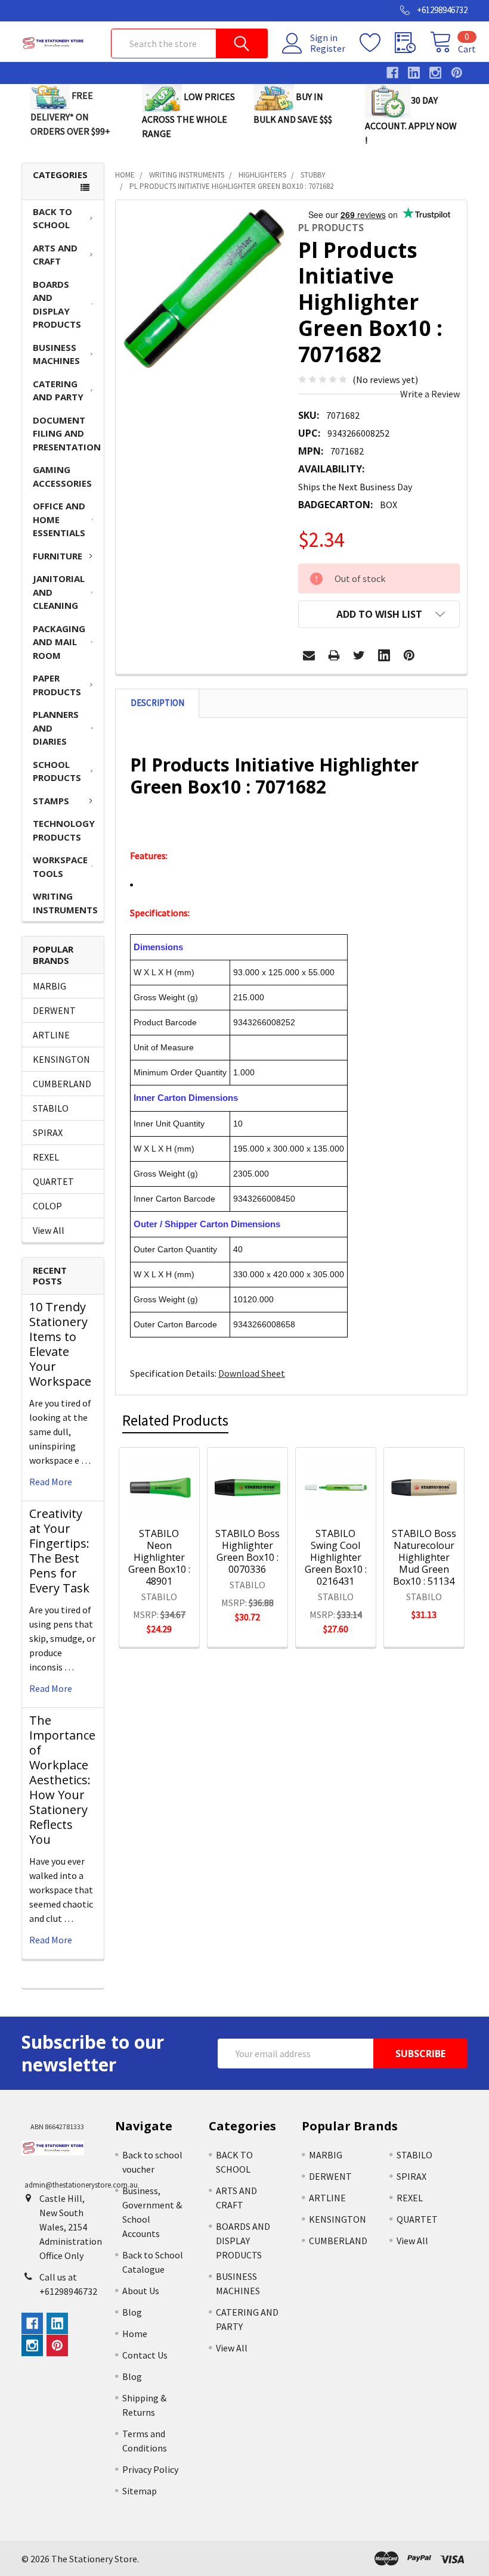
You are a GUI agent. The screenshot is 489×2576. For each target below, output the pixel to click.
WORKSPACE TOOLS (60, 867)
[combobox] (189, 43)
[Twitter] (359, 655)
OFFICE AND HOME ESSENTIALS (59, 519)
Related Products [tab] (175, 1420)
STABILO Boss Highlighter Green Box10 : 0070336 (247, 1551)
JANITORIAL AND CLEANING (59, 592)
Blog (132, 2312)
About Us (141, 2291)
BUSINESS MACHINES (56, 354)
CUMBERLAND (62, 1084)
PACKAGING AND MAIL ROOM (59, 642)
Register (328, 48)
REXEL (46, 1157)
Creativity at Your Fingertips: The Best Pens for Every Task (59, 1551)
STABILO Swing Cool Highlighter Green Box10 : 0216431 (336, 1557)
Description (157, 703)
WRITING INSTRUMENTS (65, 903)
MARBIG (49, 986)
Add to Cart (169, 1495)
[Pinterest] (409, 655)
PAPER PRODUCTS (57, 685)
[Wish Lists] (377, 43)
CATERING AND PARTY (58, 391)
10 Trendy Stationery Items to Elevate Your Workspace (60, 1344)
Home (135, 2334)
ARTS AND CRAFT (55, 255)
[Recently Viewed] (412, 43)
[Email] (309, 655)
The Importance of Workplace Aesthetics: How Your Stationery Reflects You (62, 1780)
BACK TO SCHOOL (52, 218)
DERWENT (54, 1010)
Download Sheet (252, 1373)
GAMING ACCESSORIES (62, 476)
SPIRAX (48, 1133)
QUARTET (53, 1181)
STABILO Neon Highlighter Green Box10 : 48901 (159, 1557)
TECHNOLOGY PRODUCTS (64, 830)
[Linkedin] (384, 655)
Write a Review (430, 394)
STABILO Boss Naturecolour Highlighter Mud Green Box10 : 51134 (424, 1557)
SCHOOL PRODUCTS (57, 771)
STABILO (51, 1108)
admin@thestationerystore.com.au (81, 2185)
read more (51, 1482)
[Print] (334, 655)
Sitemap (140, 2491)
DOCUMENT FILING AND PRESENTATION (67, 433)
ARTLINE (51, 1035)
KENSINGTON (61, 1059)
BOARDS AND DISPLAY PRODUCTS (57, 304)
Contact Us (145, 2355)
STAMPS (51, 801)
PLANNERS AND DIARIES (56, 728)
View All (49, 1230)
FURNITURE (58, 556)
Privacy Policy (150, 2469)
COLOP (47, 1206)
